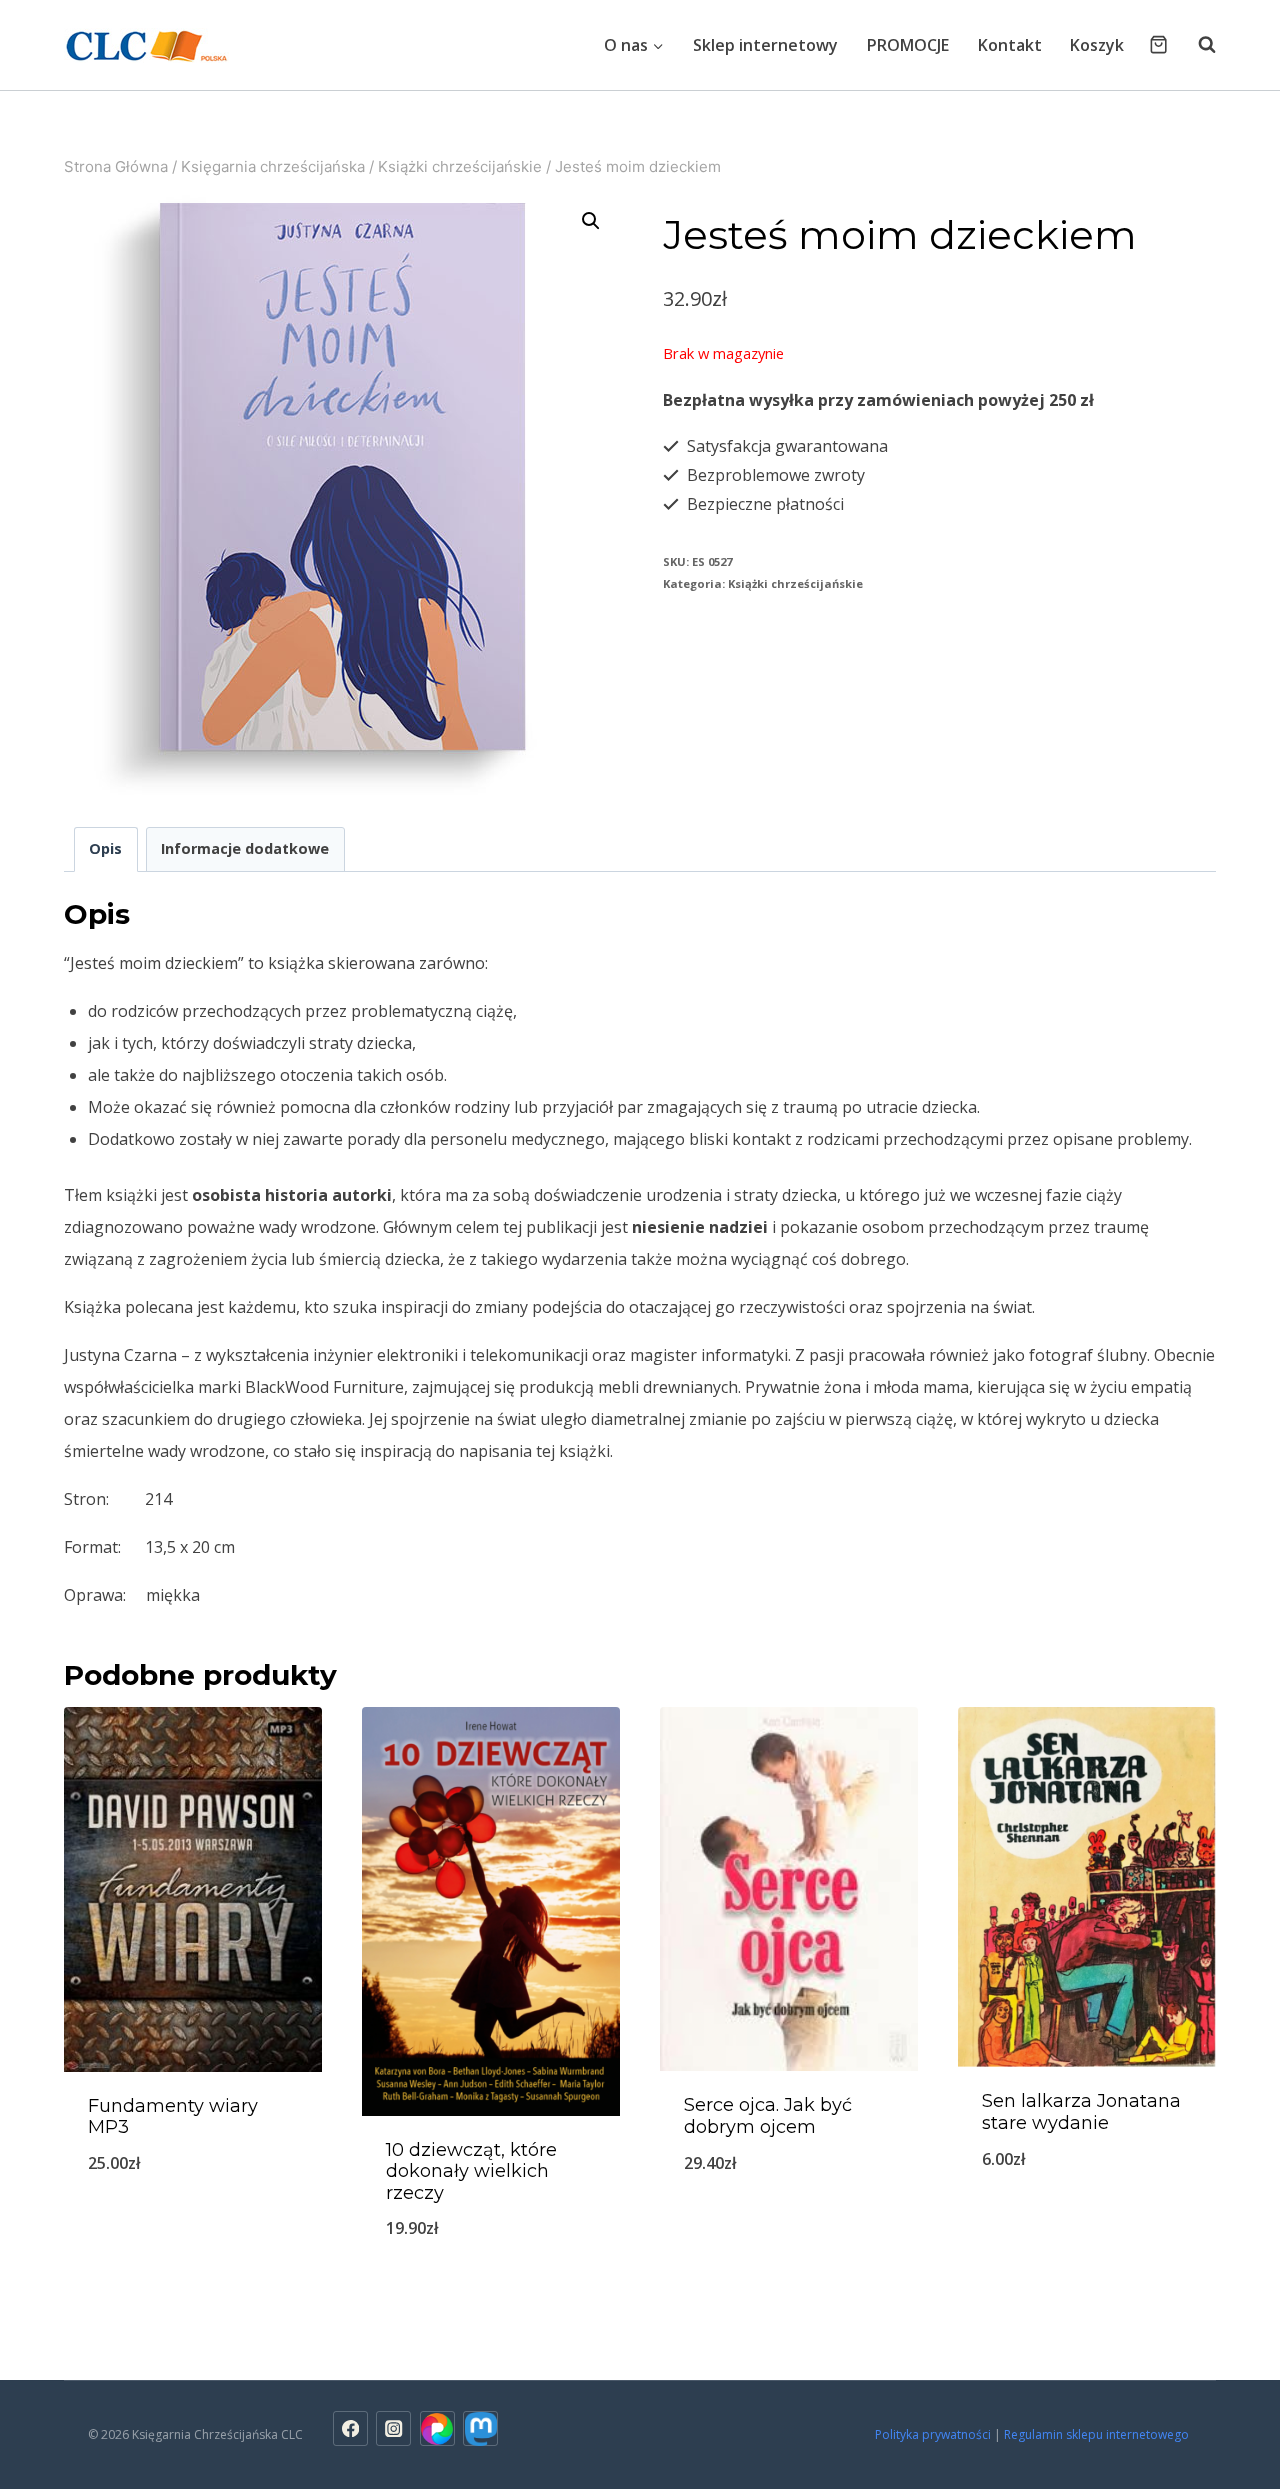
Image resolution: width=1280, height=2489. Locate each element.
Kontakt (1010, 45)
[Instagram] (393, 2428)
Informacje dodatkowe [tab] (245, 848)
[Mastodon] (480, 2428)
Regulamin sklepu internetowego (1098, 2434)
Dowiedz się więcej (193, 2229)
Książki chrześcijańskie (795, 583)
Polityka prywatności (933, 2434)
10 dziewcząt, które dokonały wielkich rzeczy (471, 2171)
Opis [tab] (105, 848)
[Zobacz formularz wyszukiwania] (1197, 45)
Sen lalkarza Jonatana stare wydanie (1081, 2112)
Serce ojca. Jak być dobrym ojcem (768, 2116)
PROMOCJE (908, 45)
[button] (591, 221)
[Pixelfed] (437, 2428)
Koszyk (1097, 45)
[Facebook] (350, 2428)
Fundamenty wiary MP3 (173, 2117)
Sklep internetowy (765, 45)
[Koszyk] (1158, 44)
